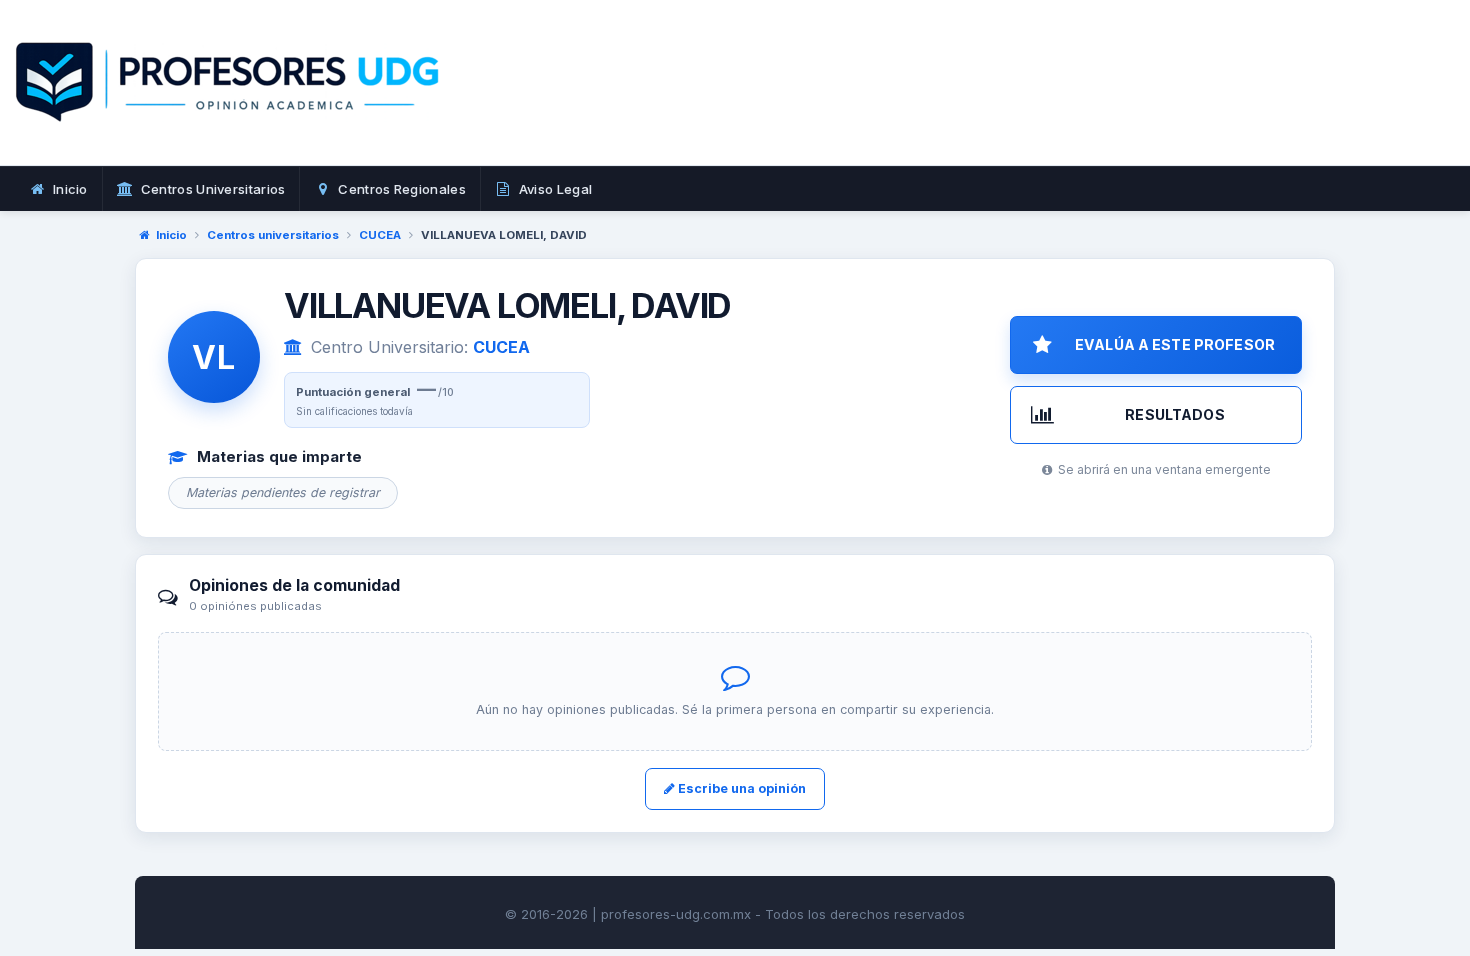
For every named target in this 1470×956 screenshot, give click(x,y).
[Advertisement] (1057, 105)
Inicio (171, 235)
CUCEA (380, 235)
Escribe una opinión (740, 788)
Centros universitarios (273, 235)
